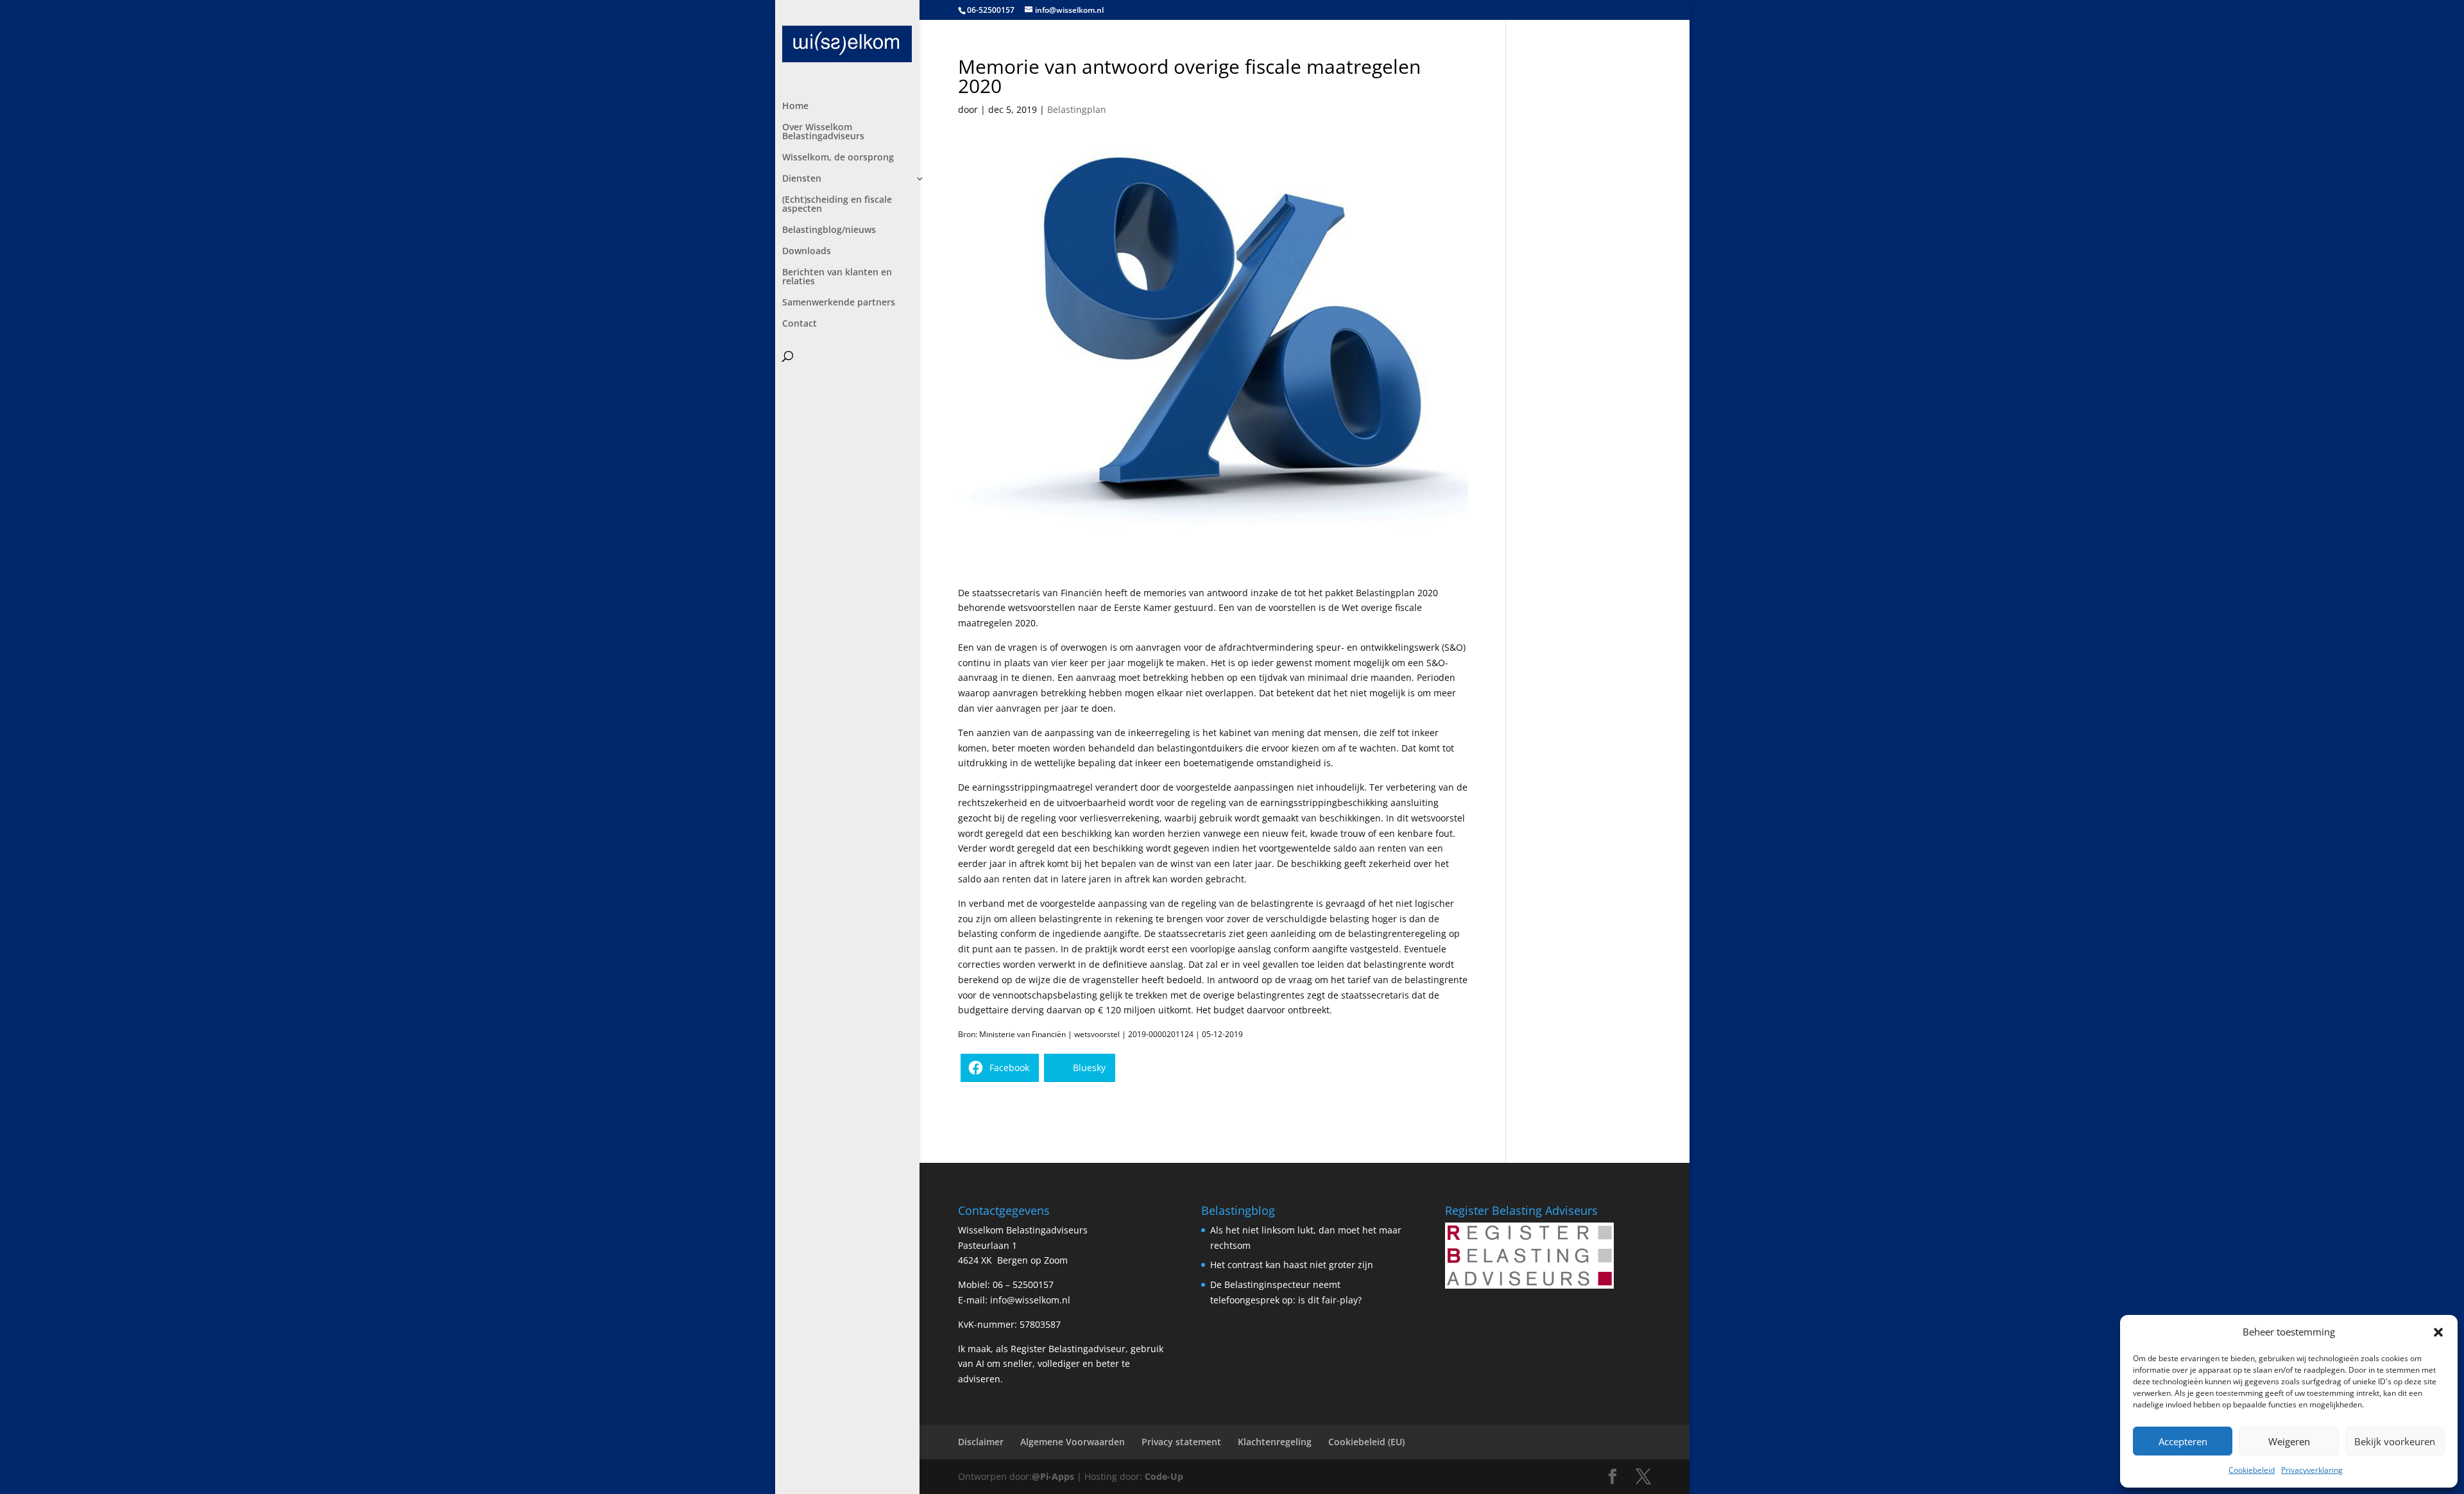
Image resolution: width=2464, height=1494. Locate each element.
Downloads (807, 252)
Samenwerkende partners (839, 303)
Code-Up (1164, 1476)
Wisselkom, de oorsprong (838, 158)
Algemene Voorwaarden (1073, 1442)
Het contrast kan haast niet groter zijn (1292, 1265)
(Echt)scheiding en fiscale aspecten (837, 205)
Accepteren (2183, 1441)
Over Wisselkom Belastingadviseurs (823, 132)
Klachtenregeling (1275, 1442)
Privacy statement (1181, 1442)
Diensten (802, 179)
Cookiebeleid (2252, 1470)
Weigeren (2289, 1441)
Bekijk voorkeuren (2395, 1441)
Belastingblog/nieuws (829, 230)
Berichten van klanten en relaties (837, 277)
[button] (2438, 1332)
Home (795, 107)
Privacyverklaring (2312, 1470)
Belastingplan (1077, 109)
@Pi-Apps (1053, 1476)
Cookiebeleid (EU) (1366, 1442)
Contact (800, 324)
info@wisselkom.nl (1030, 1300)
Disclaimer (981, 1442)
